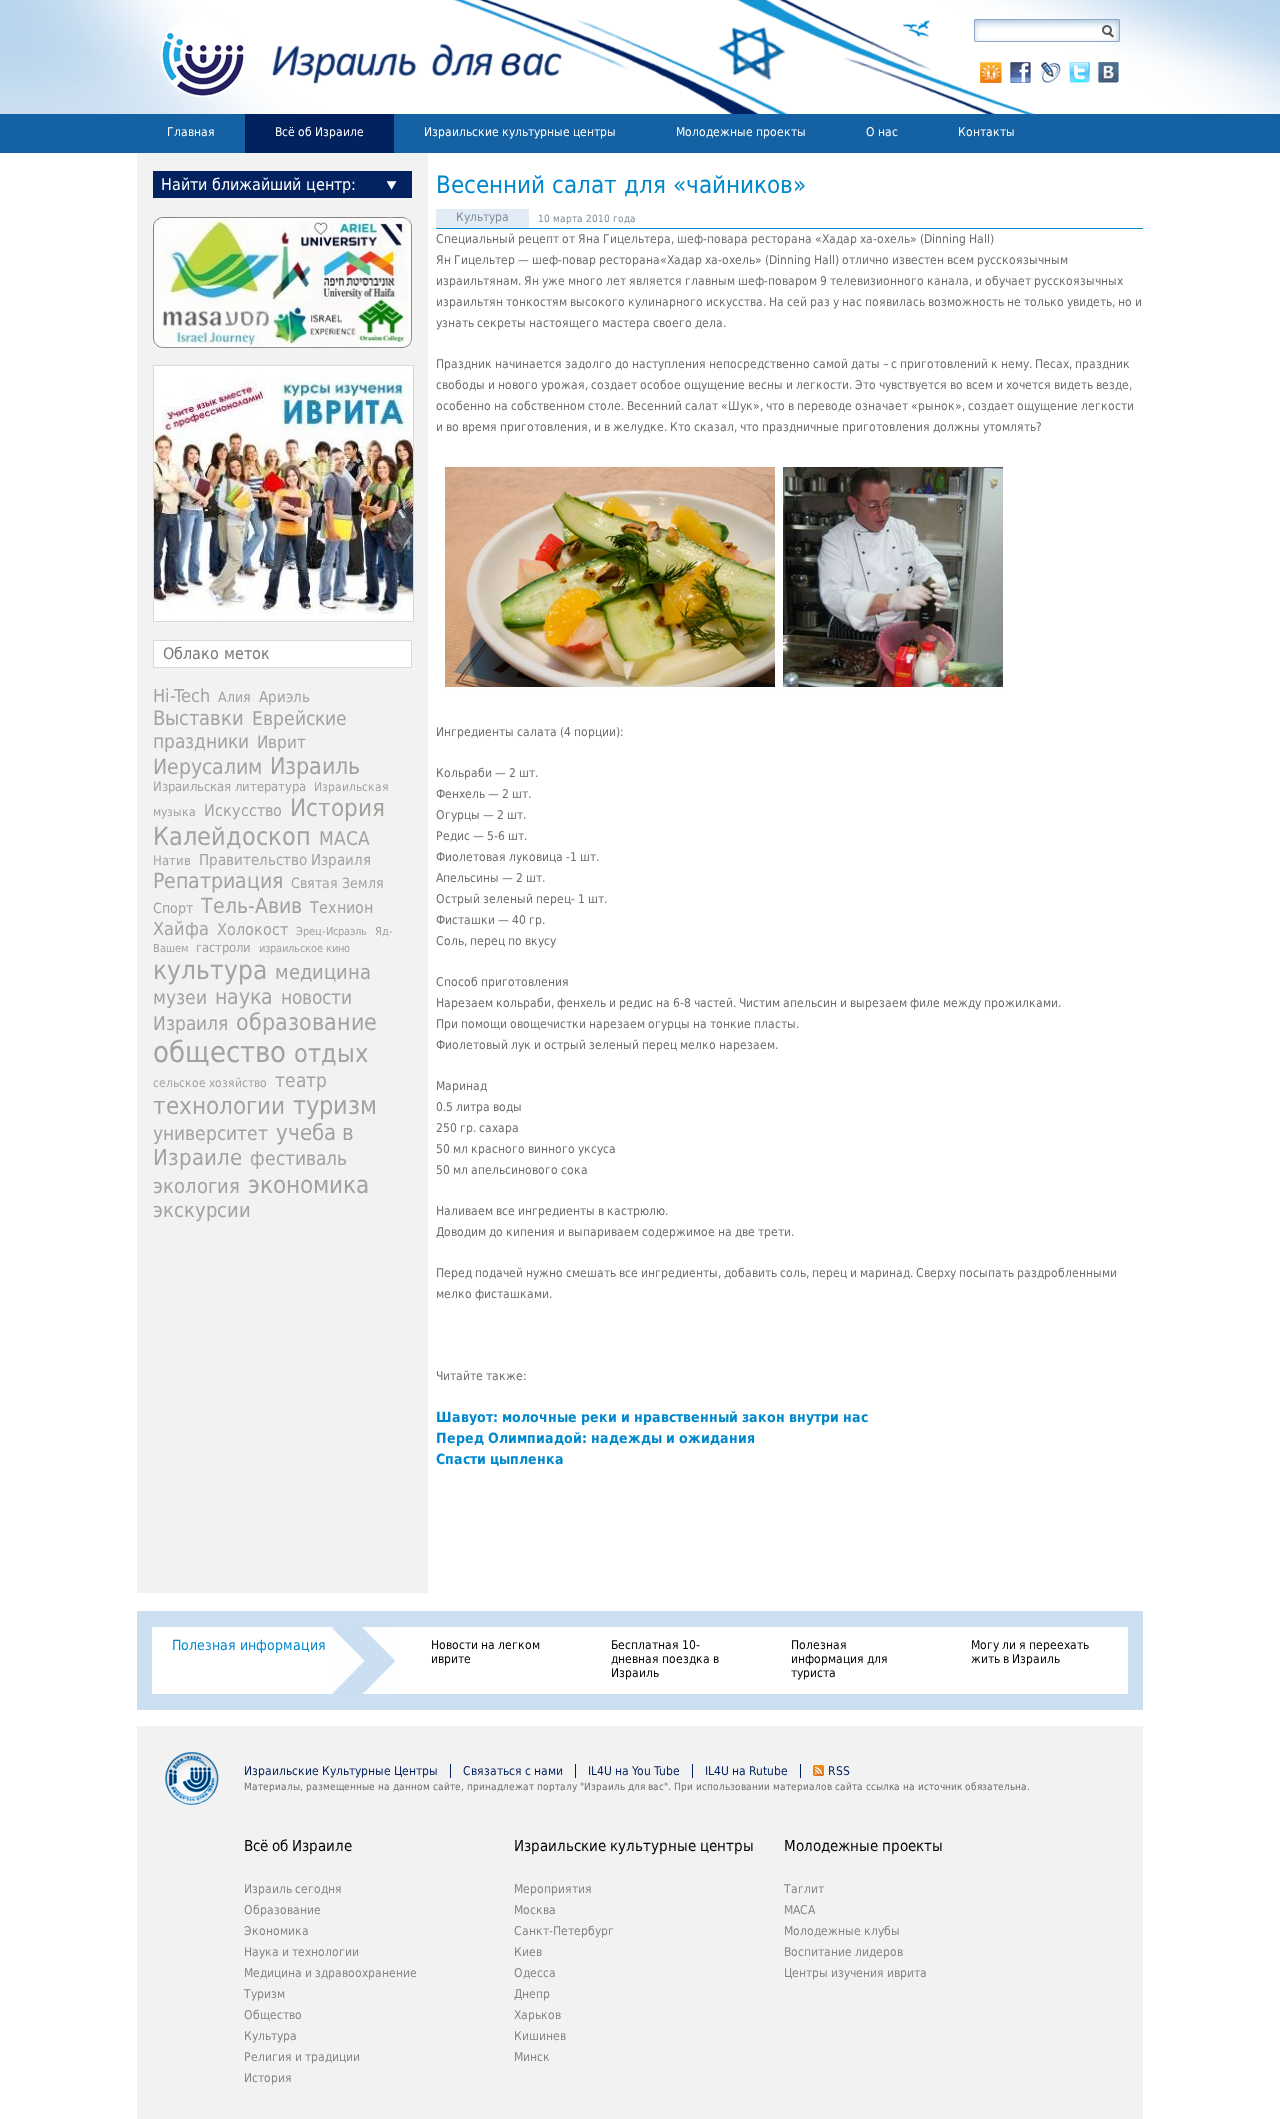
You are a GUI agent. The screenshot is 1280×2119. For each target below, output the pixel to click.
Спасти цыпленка (500, 1459)
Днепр (532, 1994)
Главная (191, 132)
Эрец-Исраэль (331, 931)
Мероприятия (553, 1889)
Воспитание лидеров (843, 1952)
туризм (335, 1105)
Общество (273, 2015)
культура (210, 970)
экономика (308, 1184)
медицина (323, 972)
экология (196, 1186)
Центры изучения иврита (855, 1973)
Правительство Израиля (285, 859)
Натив (172, 860)
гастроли (223, 947)
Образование (282, 1910)
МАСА (344, 838)
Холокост (252, 929)
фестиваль (298, 1158)
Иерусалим (207, 767)
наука (244, 997)
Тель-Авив (251, 905)
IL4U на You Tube (634, 1771)
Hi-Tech (181, 695)
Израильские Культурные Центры (341, 1771)
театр (301, 1080)
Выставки (198, 718)
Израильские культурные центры (520, 132)
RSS (839, 1771)
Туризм (264, 1994)
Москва (535, 1910)
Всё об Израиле (319, 132)
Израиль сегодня (293, 1889)
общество (219, 1052)
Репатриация (218, 880)
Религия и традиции (302, 2057)
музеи (180, 997)
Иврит (281, 742)
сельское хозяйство (210, 1083)
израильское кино (304, 948)
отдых (331, 1053)
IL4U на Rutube (746, 1771)
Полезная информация (249, 1645)
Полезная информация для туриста (839, 1659)
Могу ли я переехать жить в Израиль (1030, 1652)
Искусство (243, 810)
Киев (528, 1952)
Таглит (804, 1889)
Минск (532, 2057)
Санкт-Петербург (564, 1931)
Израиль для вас (349, 57)
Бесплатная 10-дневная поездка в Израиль (665, 1659)
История (337, 808)
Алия (234, 697)
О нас (882, 132)
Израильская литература (229, 786)
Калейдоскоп (232, 836)
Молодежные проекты (741, 132)
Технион (341, 907)
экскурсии (202, 1210)
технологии (219, 1106)
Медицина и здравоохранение (330, 1973)
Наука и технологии (301, 1952)
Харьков (537, 2015)
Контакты (986, 132)
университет (210, 1133)
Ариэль (284, 697)
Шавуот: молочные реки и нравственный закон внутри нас (652, 1417)
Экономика (276, 1931)
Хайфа (181, 928)
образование (306, 1022)
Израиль (315, 766)
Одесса (535, 1973)
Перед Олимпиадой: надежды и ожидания (595, 1438)
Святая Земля (337, 883)
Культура (482, 217)
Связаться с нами (513, 1771)
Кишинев (540, 2036)
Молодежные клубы (842, 1931)
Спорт (173, 908)
